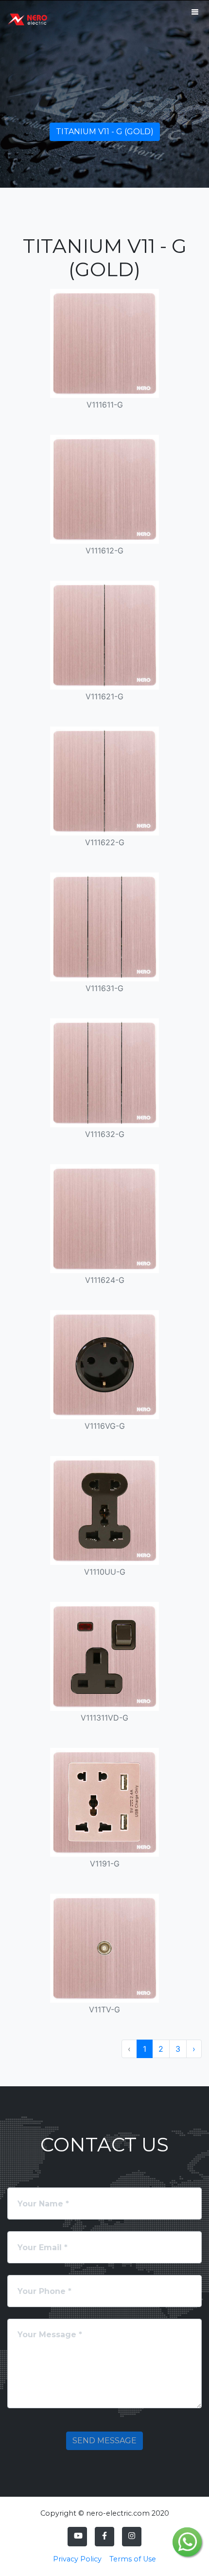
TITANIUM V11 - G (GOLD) (105, 132)
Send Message (104, 2441)
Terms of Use (133, 2559)
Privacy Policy (77, 2559)
